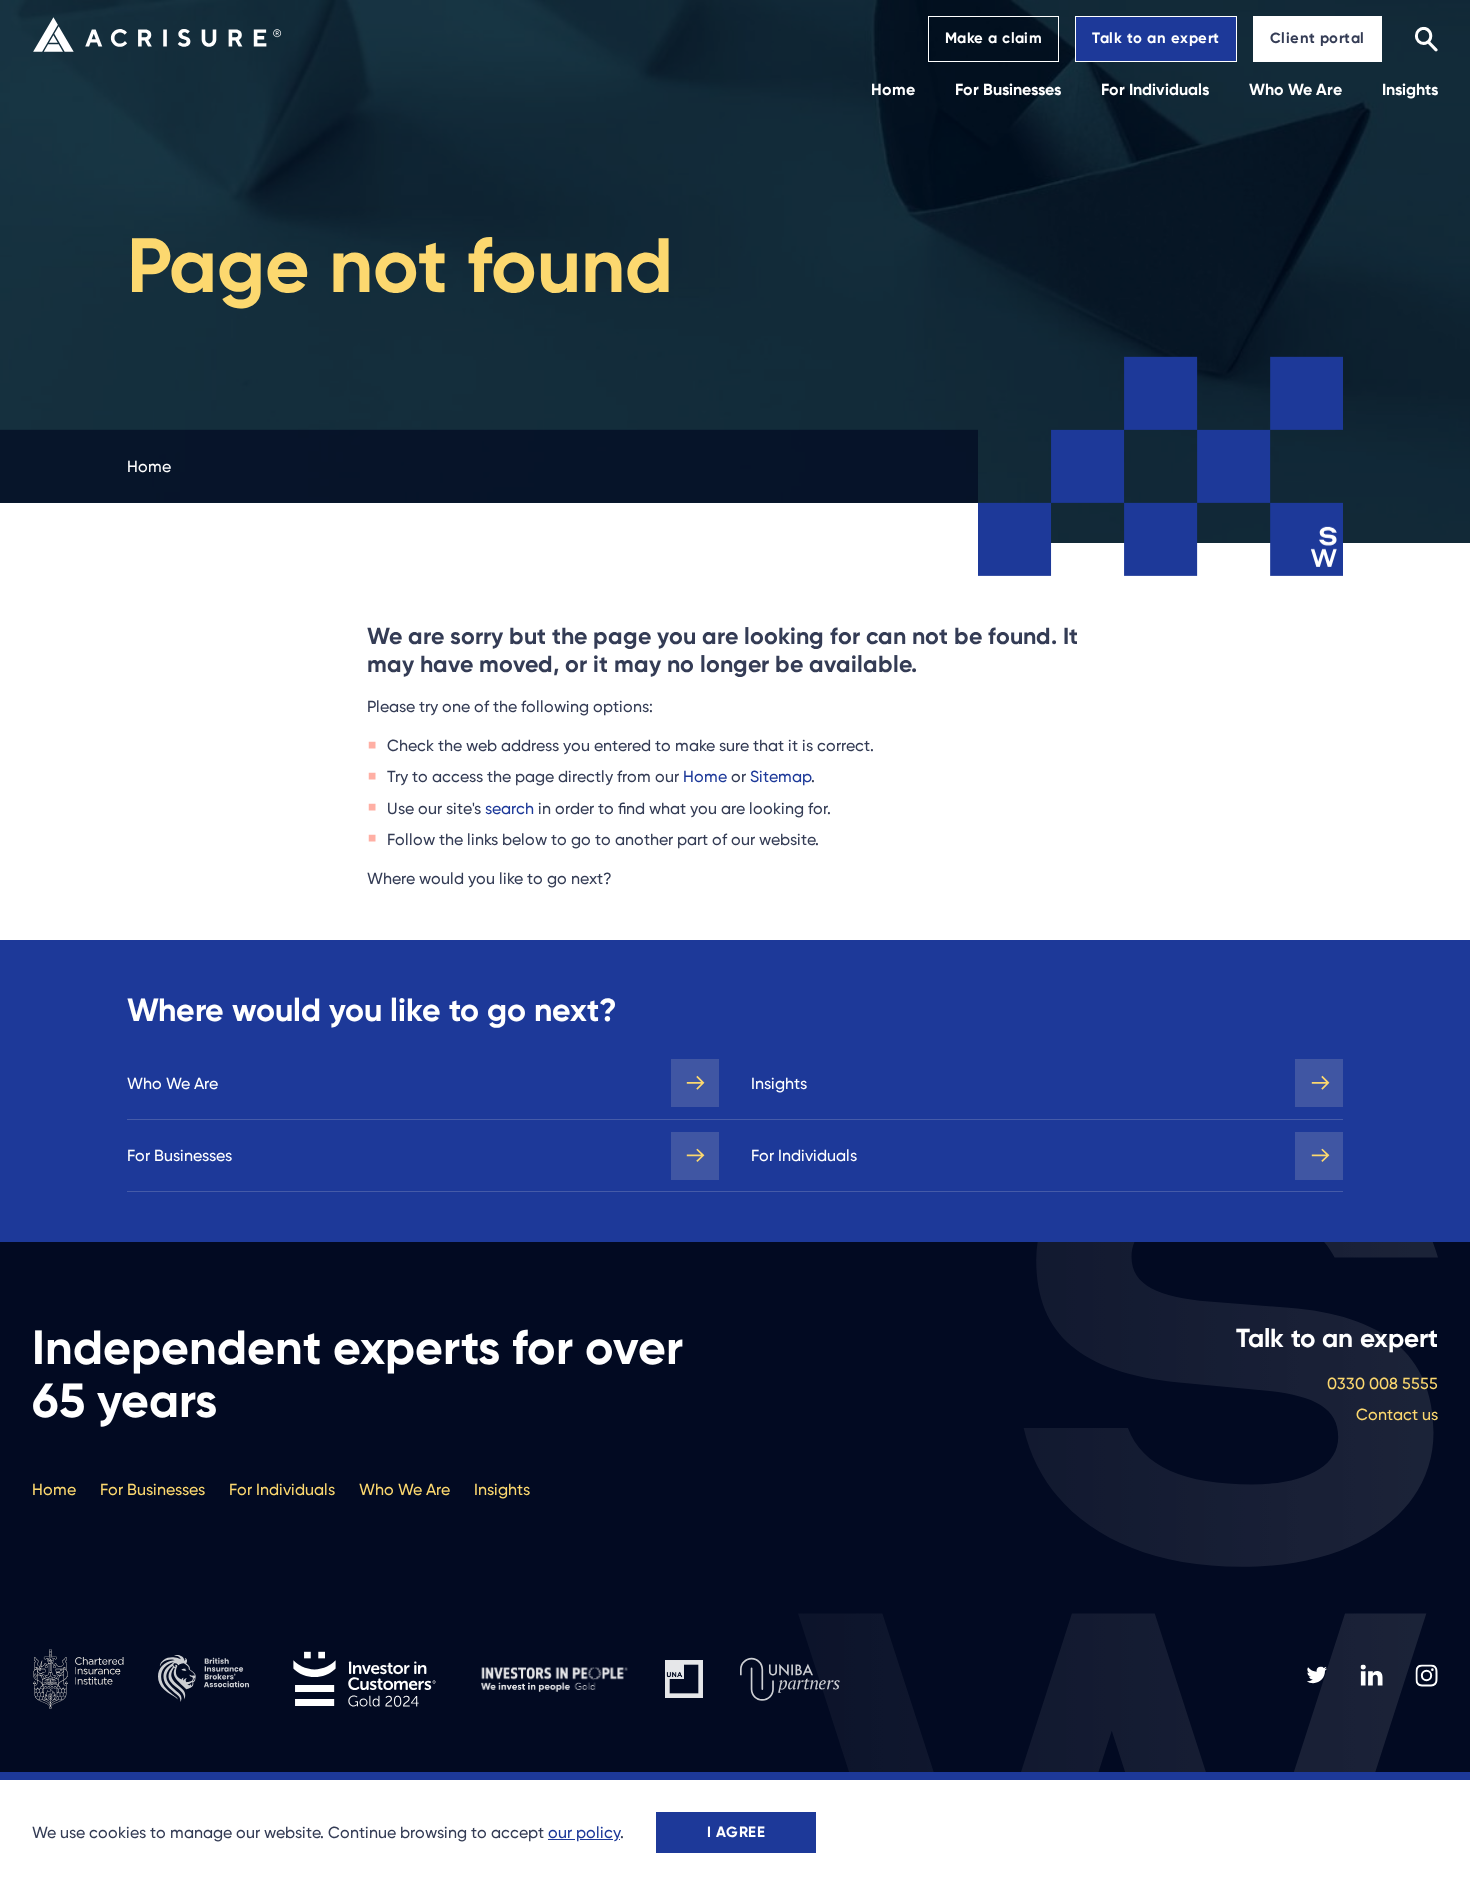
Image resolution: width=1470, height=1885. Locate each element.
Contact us (1397, 1414)
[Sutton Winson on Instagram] (1426, 1675)
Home (705, 776)
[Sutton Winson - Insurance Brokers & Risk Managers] (157, 34)
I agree (736, 1832)
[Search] (1426, 38)
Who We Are (172, 1083)
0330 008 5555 (1382, 1383)
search (509, 808)
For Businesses (179, 1155)
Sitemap (780, 776)
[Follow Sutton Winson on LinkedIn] (1371, 1675)
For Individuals (804, 1155)
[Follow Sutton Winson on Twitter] (1317, 1675)
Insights (779, 1083)
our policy (584, 1832)
